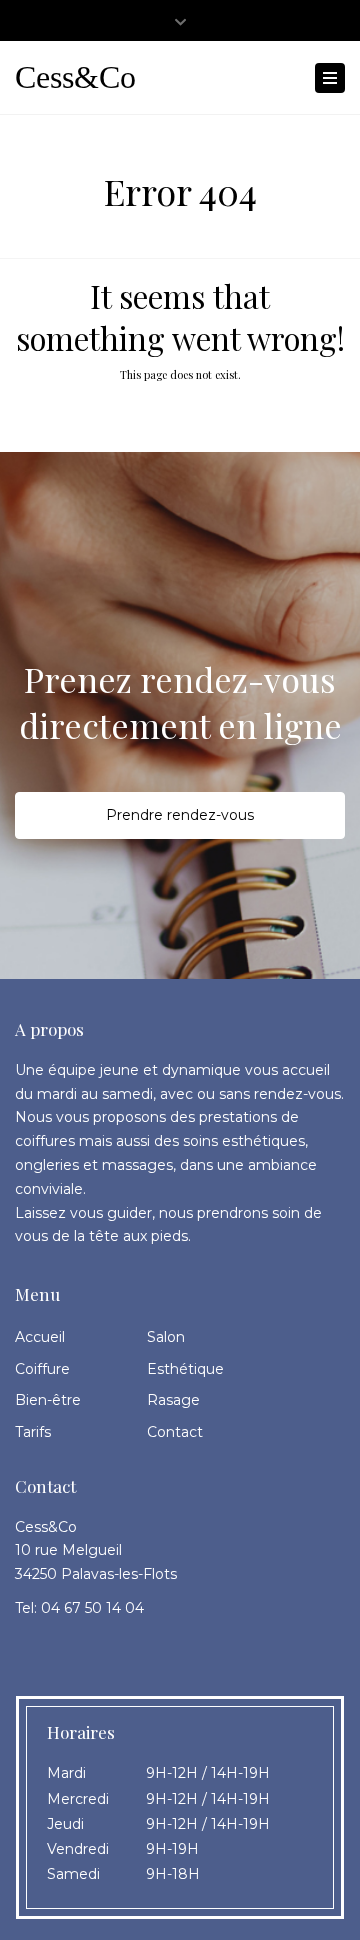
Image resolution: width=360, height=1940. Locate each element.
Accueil (40, 1337)
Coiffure (42, 1369)
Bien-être (48, 1400)
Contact (175, 1432)
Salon (166, 1337)
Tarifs (33, 1432)
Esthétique (185, 1369)
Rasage (173, 1400)
